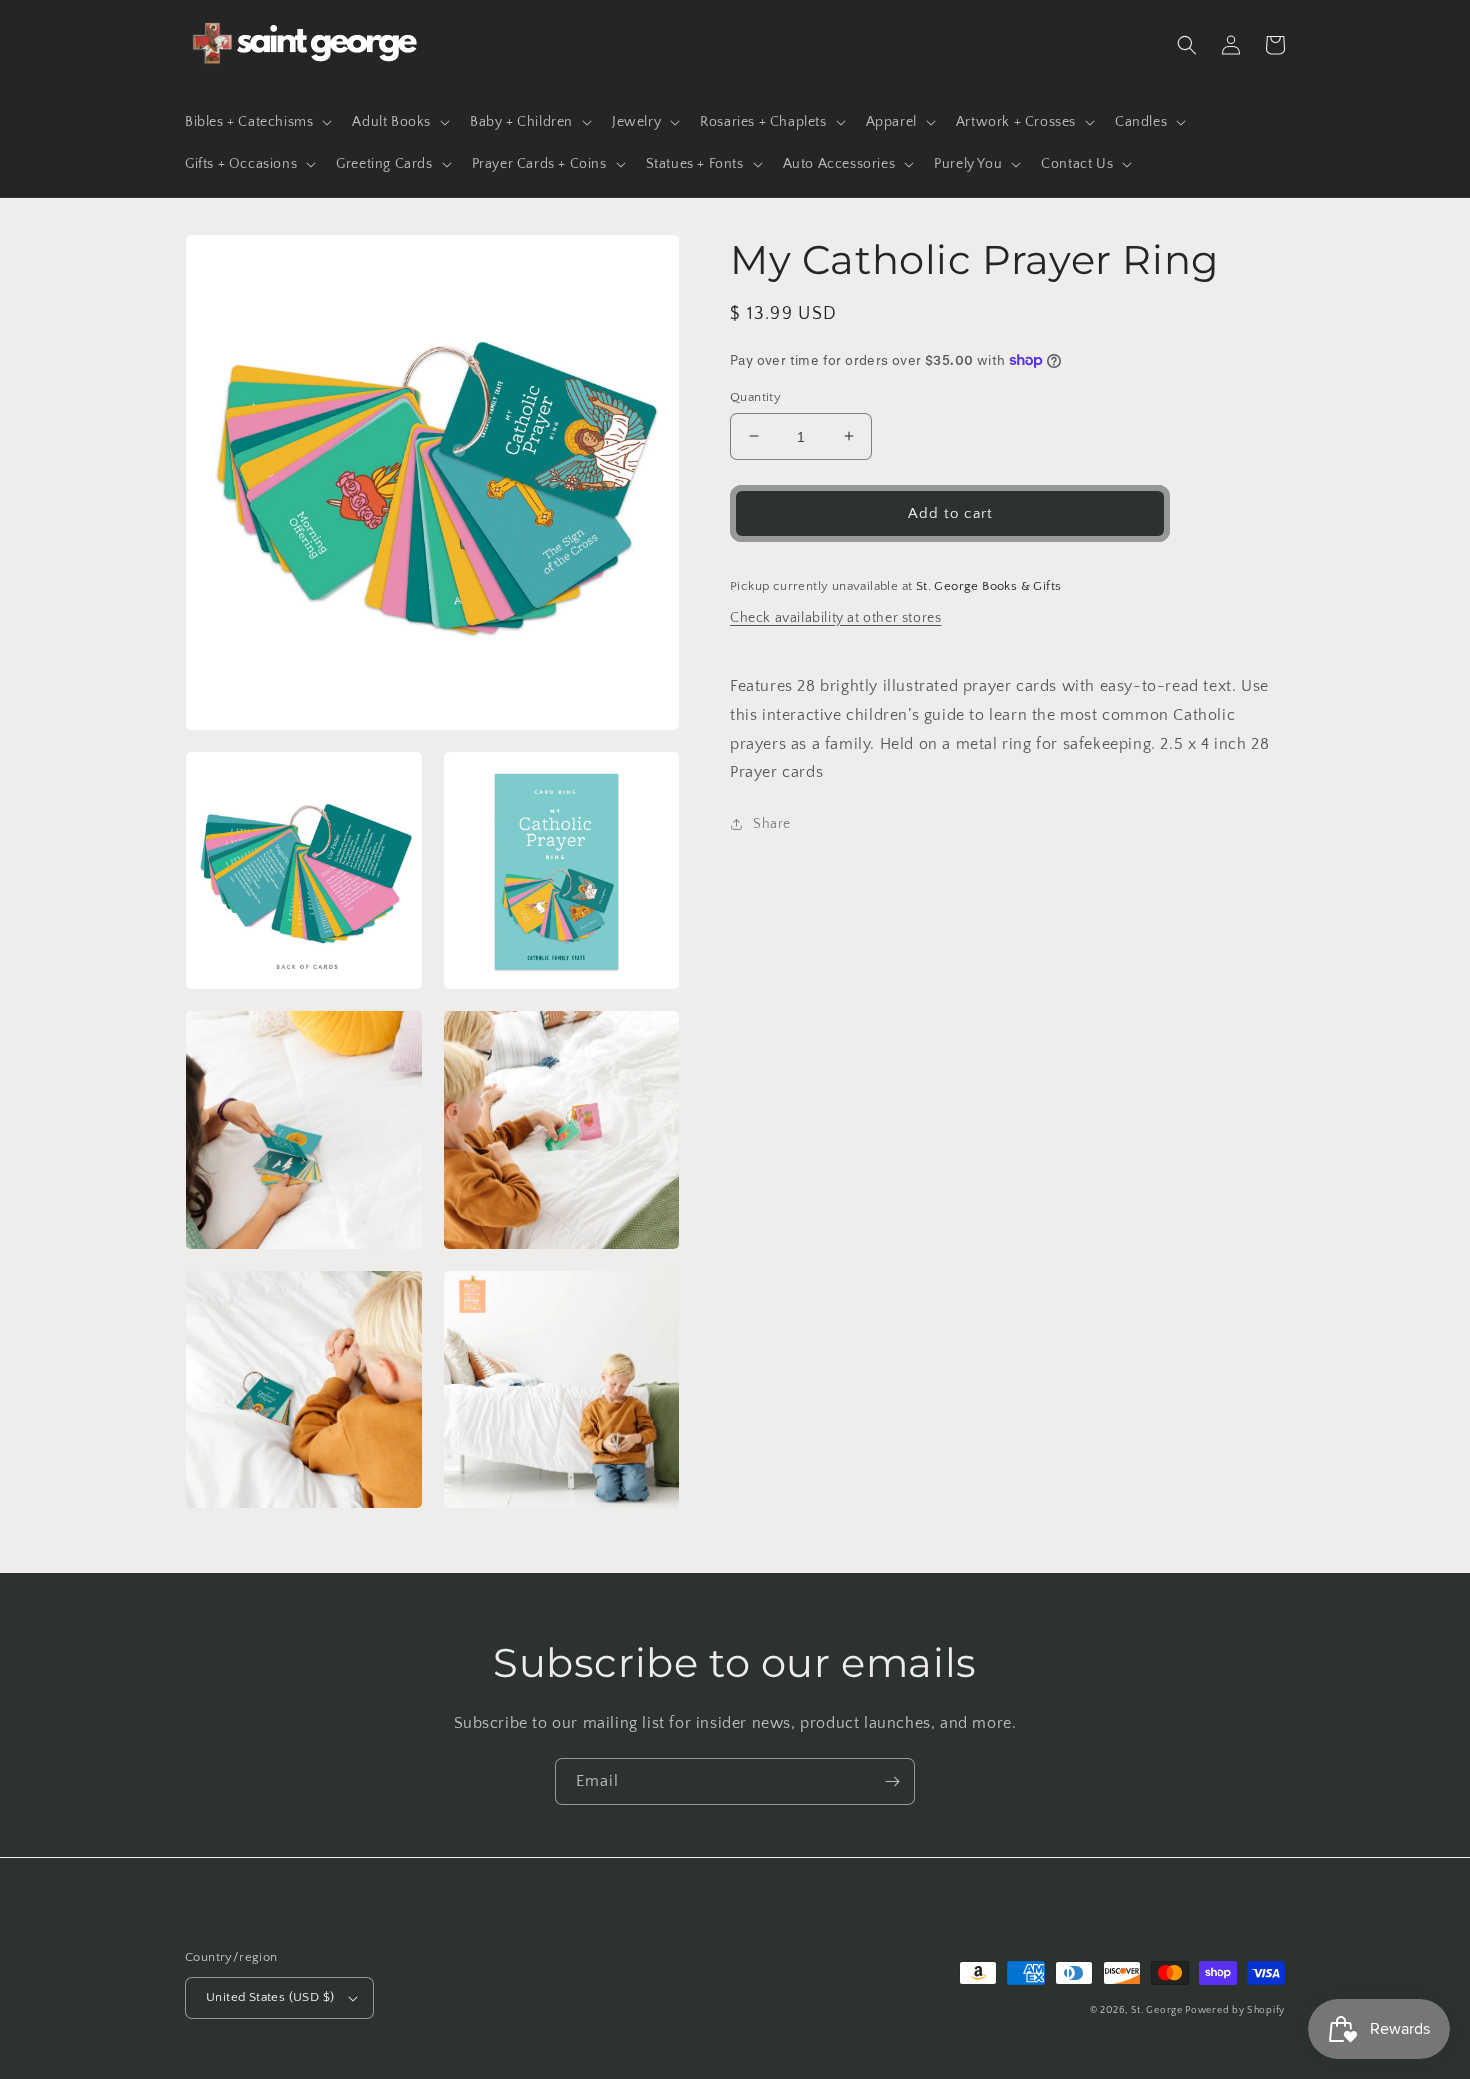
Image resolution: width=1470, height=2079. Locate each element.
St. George (1158, 2010)
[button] (256, 122)
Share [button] (772, 824)
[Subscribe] (892, 1781)
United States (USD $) (270, 1997)
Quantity (755, 396)
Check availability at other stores (835, 617)
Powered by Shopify (1235, 2010)
